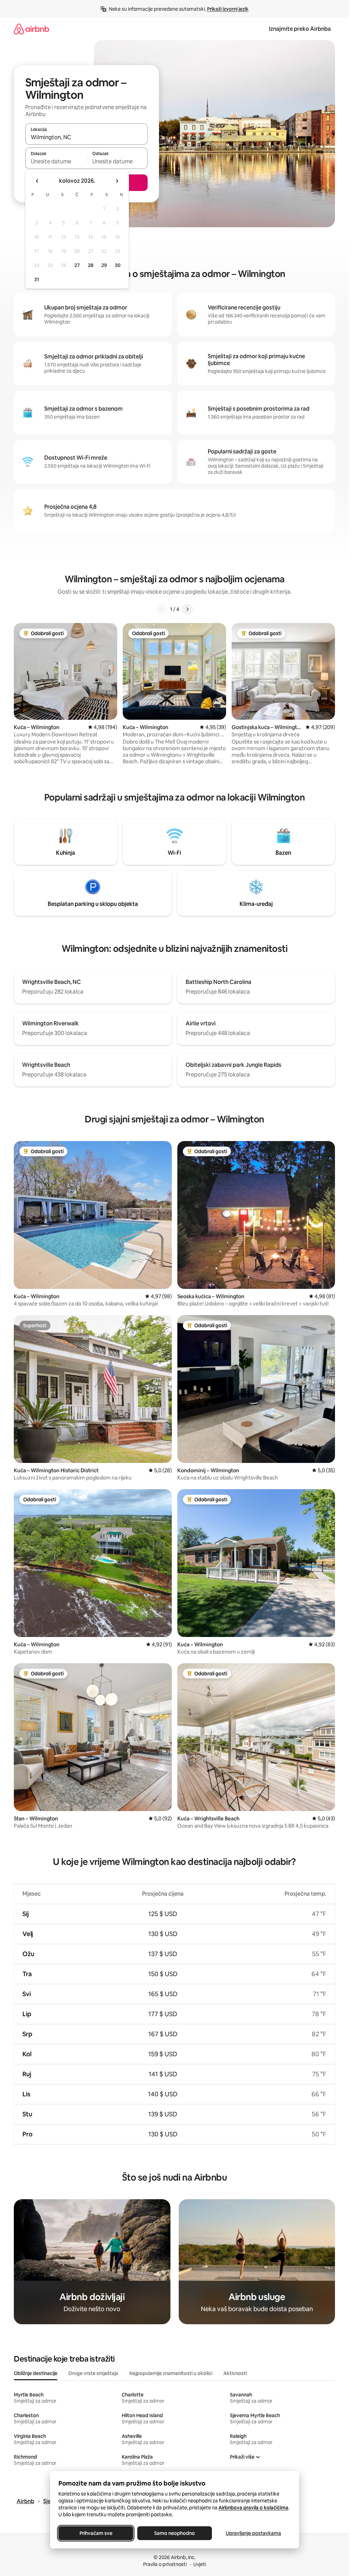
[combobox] (86, 137)
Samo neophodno (175, 2533)
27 (77, 265)
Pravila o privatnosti (165, 2564)
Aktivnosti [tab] (235, 2373)
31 (37, 279)
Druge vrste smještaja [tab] (93, 2373)
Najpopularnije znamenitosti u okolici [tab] (171, 2373)
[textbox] (56, 161)
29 (104, 265)
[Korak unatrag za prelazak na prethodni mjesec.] (37, 181)
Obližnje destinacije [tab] (36, 2373)
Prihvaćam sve (96, 2533)
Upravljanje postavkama (253, 2533)
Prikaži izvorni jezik (228, 9)
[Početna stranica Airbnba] (31, 29)
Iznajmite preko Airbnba (300, 29)
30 (118, 265)
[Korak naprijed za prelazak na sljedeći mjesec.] (117, 181)
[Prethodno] (162, 609)
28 (91, 265)
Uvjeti (200, 2564)
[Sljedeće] (187, 609)
